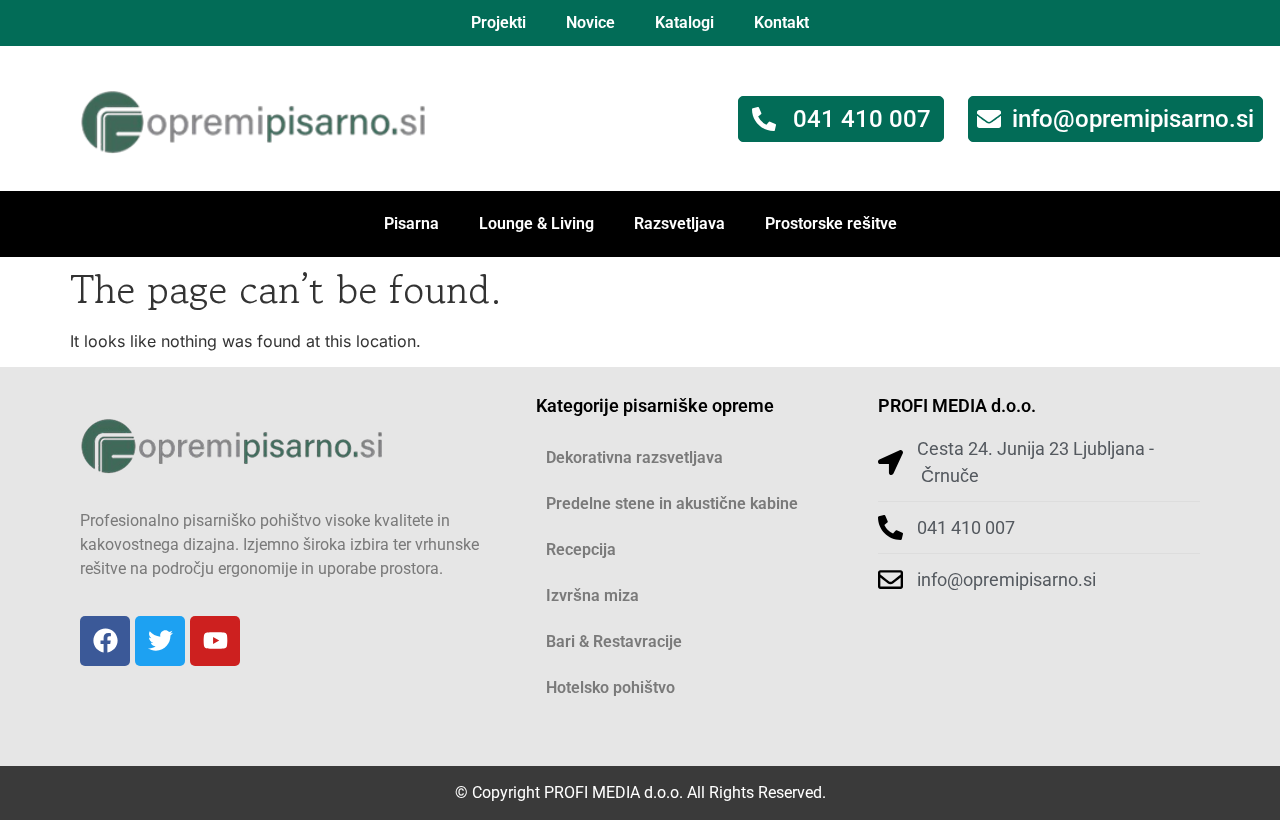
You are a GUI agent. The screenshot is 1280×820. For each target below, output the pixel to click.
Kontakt (781, 22)
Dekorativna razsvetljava (634, 457)
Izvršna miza (592, 595)
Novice (590, 22)
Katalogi (684, 22)
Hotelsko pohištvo (610, 687)
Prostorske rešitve (831, 223)
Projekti (498, 22)
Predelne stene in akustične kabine (672, 503)
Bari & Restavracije (614, 641)
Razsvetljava (679, 223)
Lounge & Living (536, 223)
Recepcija (581, 549)
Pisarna (411, 223)
